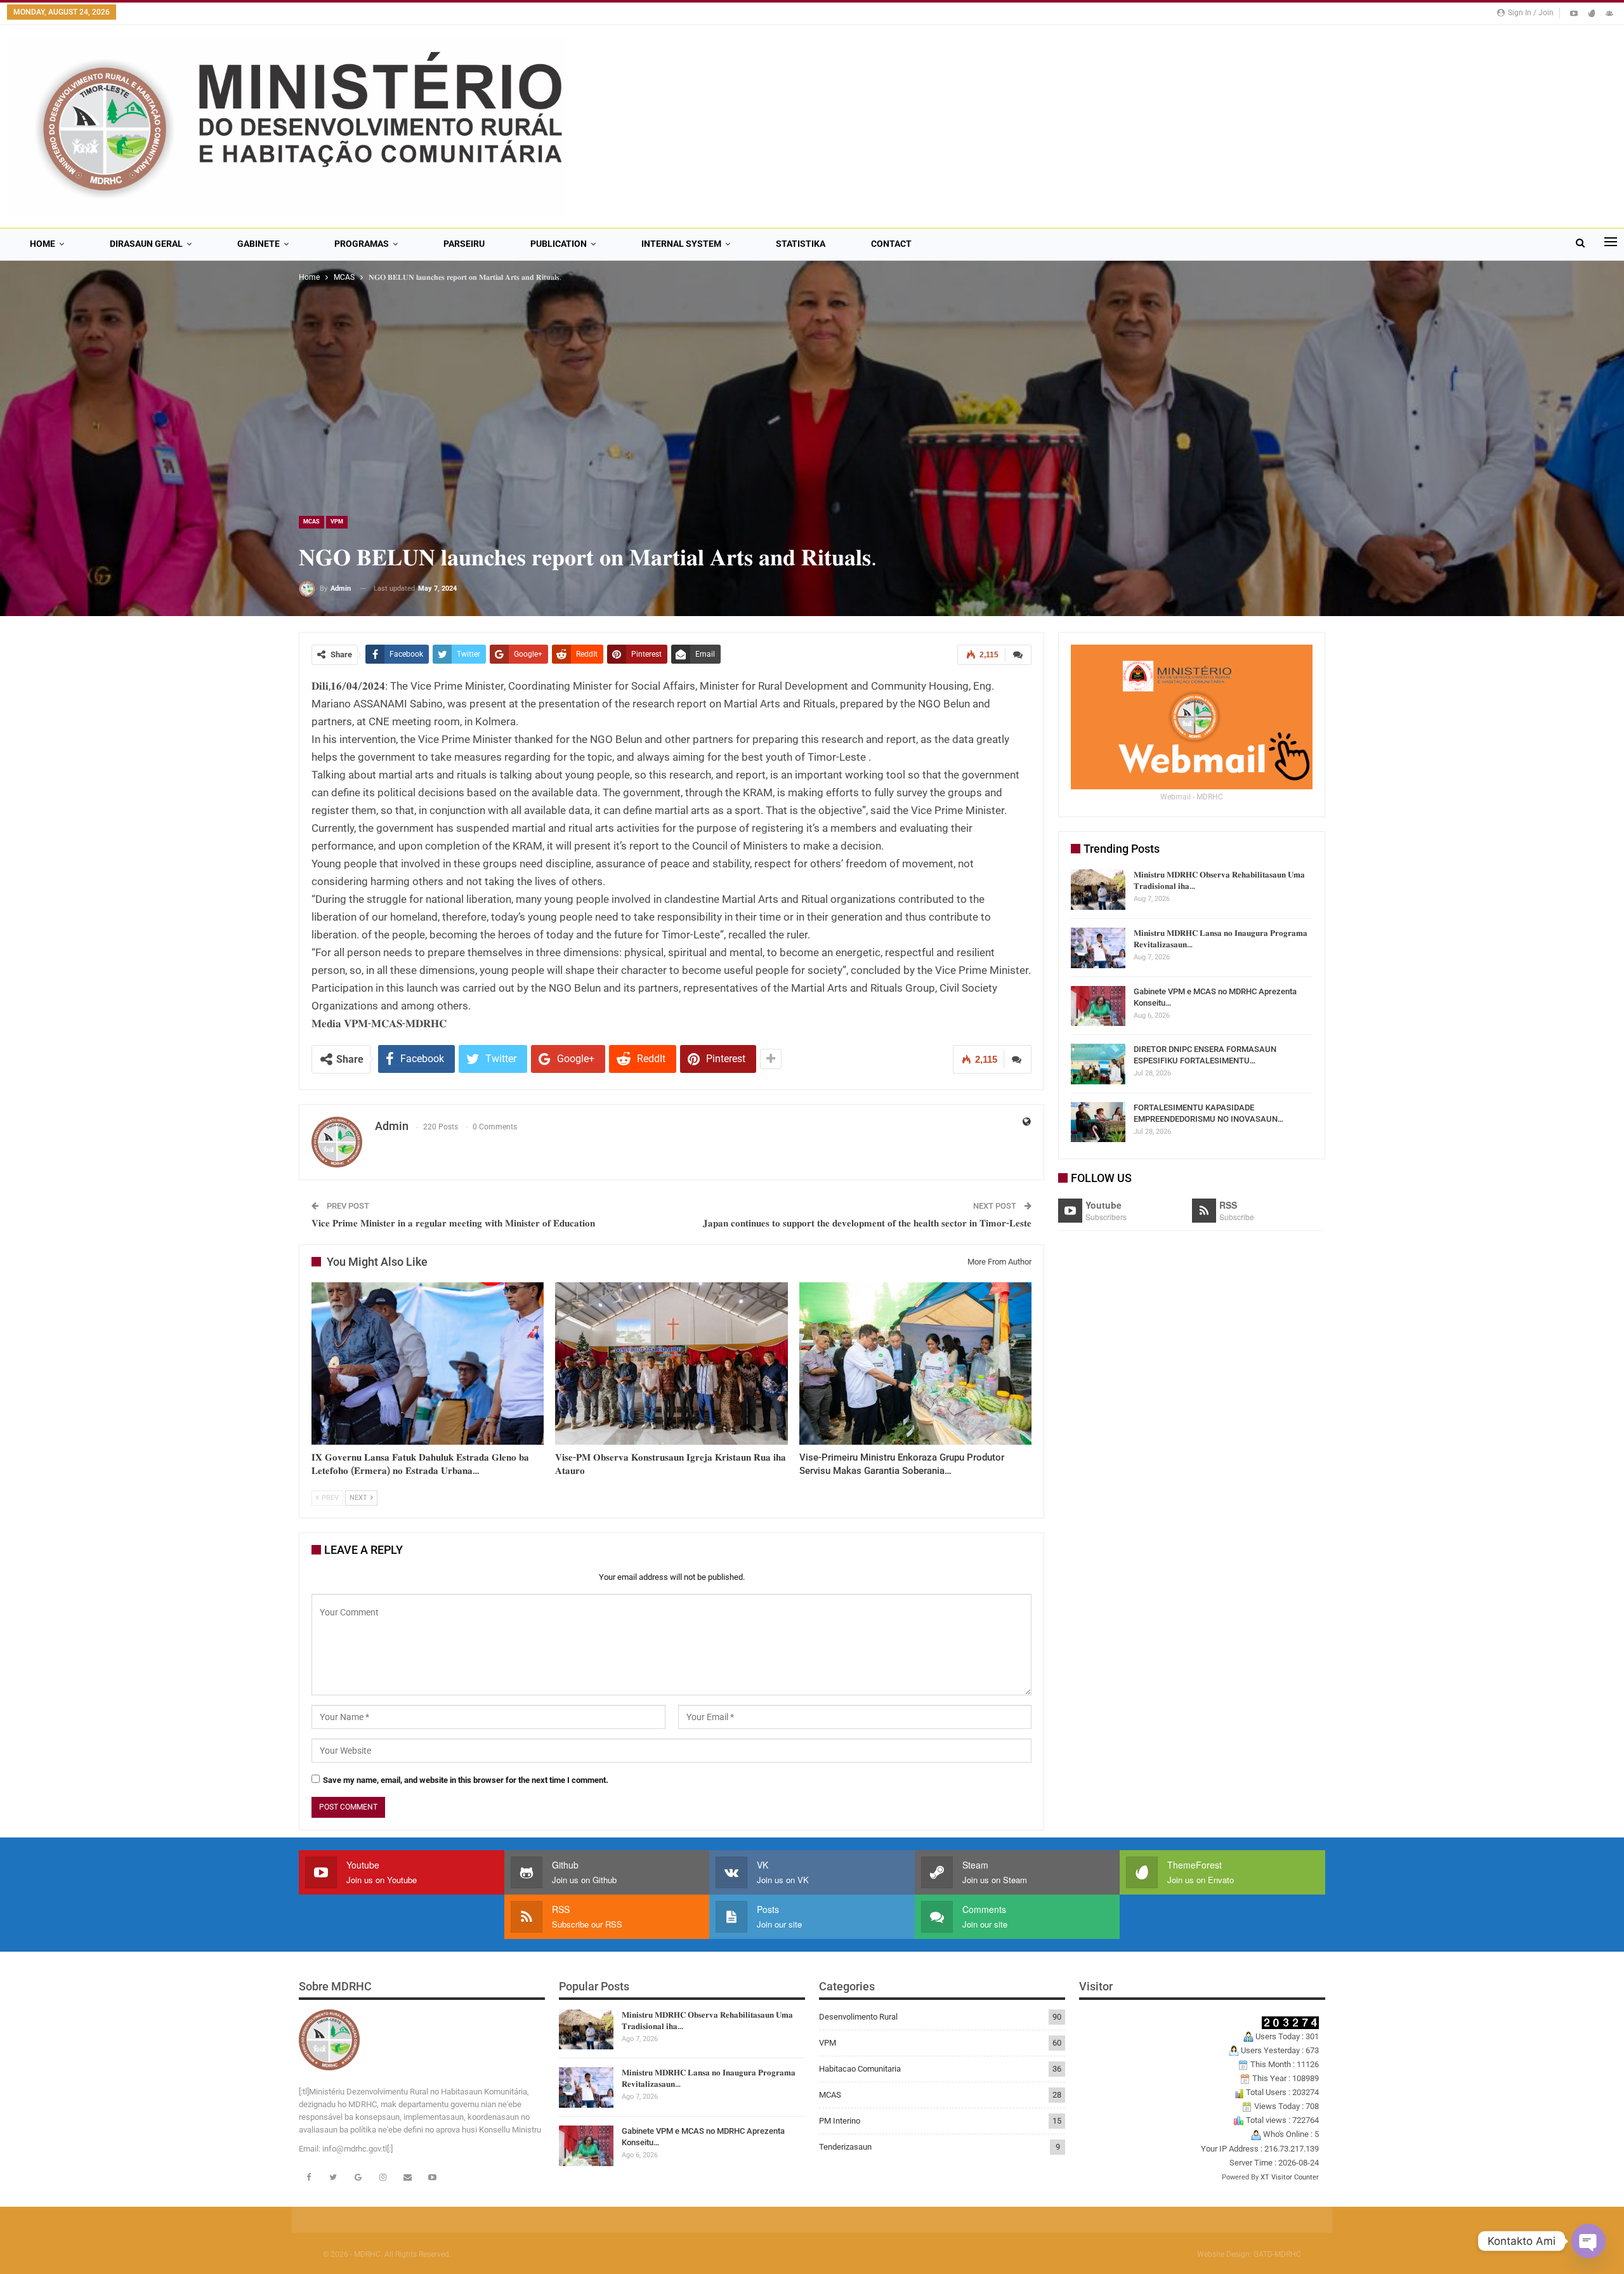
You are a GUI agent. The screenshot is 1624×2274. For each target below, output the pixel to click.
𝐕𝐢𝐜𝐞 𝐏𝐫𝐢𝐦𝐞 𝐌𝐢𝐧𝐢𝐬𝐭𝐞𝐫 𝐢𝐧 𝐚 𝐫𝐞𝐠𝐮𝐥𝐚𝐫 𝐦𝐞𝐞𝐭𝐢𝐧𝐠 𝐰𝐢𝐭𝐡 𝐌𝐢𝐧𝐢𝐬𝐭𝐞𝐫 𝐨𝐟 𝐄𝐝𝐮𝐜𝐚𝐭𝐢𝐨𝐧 (453, 1223)
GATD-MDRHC (1277, 2254)
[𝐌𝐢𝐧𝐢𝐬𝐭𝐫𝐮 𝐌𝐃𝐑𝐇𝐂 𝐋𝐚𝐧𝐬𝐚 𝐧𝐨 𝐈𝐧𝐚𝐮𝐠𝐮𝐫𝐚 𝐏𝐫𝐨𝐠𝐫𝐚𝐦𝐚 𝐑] (1098, 948)
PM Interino (840, 2121)
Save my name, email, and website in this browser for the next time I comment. (466, 1780)
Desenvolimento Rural (858, 2017)
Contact (891, 244)
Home (43, 244)
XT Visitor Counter (1290, 2177)
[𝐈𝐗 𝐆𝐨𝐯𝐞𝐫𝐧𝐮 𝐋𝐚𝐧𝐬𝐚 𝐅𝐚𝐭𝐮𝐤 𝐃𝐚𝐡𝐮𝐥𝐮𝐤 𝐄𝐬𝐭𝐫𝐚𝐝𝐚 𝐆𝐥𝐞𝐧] (428, 1364)
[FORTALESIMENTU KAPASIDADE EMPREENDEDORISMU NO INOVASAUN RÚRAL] (1098, 1122)
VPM (337, 522)
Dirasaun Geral (146, 244)
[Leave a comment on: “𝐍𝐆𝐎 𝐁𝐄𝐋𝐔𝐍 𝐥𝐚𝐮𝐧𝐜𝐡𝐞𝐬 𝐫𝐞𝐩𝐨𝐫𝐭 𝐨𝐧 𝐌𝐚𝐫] (1018, 655)
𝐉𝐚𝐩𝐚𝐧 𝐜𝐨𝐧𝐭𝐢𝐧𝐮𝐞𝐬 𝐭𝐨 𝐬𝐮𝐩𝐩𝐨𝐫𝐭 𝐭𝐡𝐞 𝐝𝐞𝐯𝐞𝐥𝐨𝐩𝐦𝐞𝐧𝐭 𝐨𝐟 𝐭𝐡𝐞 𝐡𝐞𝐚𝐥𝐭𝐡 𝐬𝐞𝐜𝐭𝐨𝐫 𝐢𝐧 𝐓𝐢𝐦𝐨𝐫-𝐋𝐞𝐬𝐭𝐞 (867, 1223)
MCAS (311, 522)
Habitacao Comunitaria (860, 2069)
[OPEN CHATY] (1588, 2241)
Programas (362, 244)
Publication (559, 244)
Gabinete (259, 244)
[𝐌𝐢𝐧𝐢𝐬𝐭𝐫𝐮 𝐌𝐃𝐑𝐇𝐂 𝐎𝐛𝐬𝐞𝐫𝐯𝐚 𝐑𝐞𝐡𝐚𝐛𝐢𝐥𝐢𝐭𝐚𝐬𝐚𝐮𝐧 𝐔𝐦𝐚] (1098, 890)
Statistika (801, 244)
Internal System (681, 244)
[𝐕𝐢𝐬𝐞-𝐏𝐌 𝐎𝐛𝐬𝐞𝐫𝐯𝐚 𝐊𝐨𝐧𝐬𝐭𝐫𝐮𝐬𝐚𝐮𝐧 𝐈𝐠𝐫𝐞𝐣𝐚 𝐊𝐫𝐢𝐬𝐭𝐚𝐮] (671, 1364)
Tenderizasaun (845, 2147)
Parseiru (464, 244)
